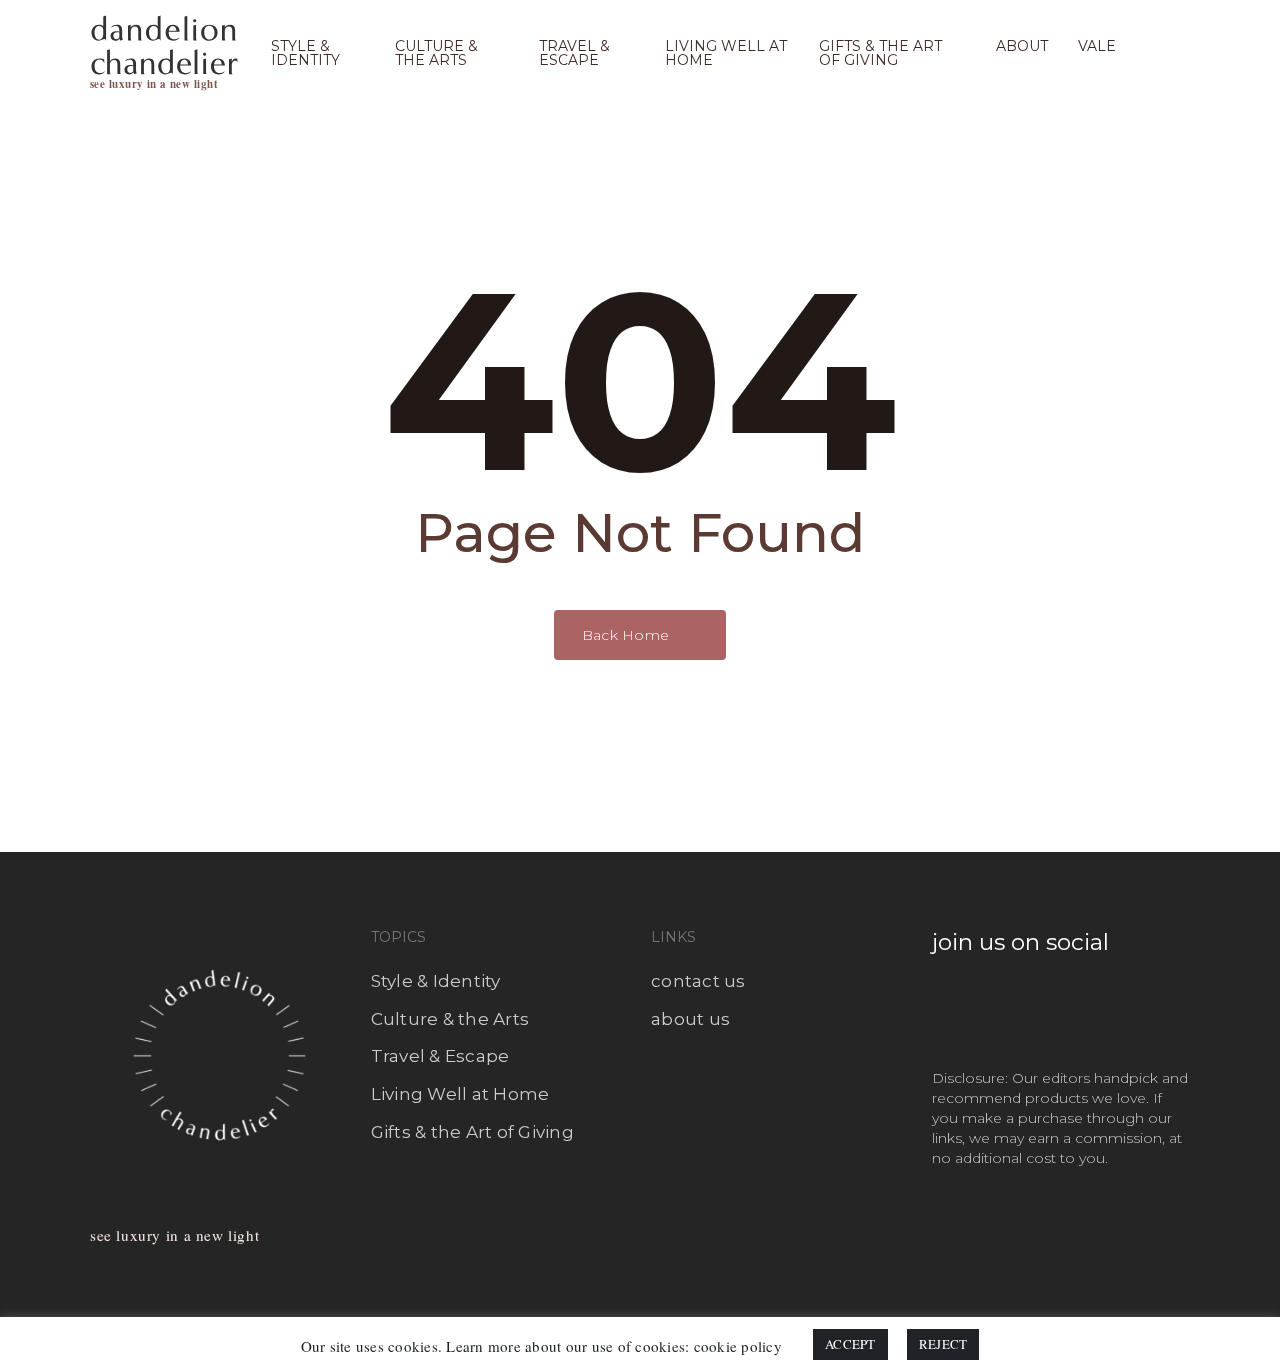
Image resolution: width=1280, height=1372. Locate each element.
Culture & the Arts (450, 1019)
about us (690, 1019)
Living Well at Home (460, 1094)
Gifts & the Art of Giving (472, 1132)
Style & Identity (436, 981)
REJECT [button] (943, 1344)
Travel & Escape (440, 1056)
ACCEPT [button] (850, 1344)
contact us (698, 981)
